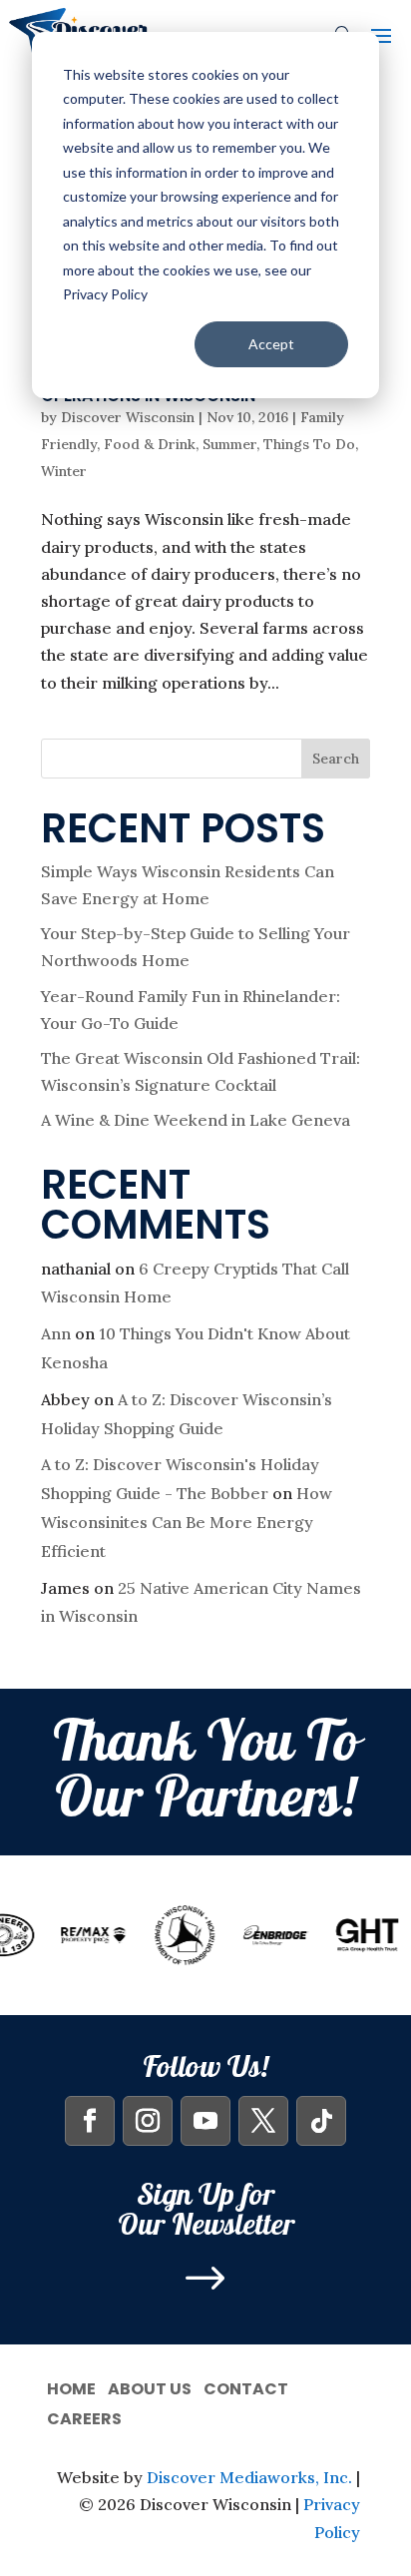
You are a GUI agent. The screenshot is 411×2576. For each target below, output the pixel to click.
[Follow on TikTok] (321, 2121)
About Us (150, 2387)
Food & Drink (150, 444)
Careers (84, 2417)
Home (71, 2387)
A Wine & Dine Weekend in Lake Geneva (196, 1120)
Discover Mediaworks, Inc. (249, 2477)
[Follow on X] (263, 2121)
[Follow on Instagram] (148, 2121)
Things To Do (309, 444)
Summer (229, 444)
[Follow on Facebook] (90, 2121)
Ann (56, 1333)
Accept (271, 344)
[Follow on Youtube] (205, 2121)
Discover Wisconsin (128, 417)
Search (336, 759)
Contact (246, 2387)
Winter (64, 471)
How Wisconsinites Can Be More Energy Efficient (187, 1522)
